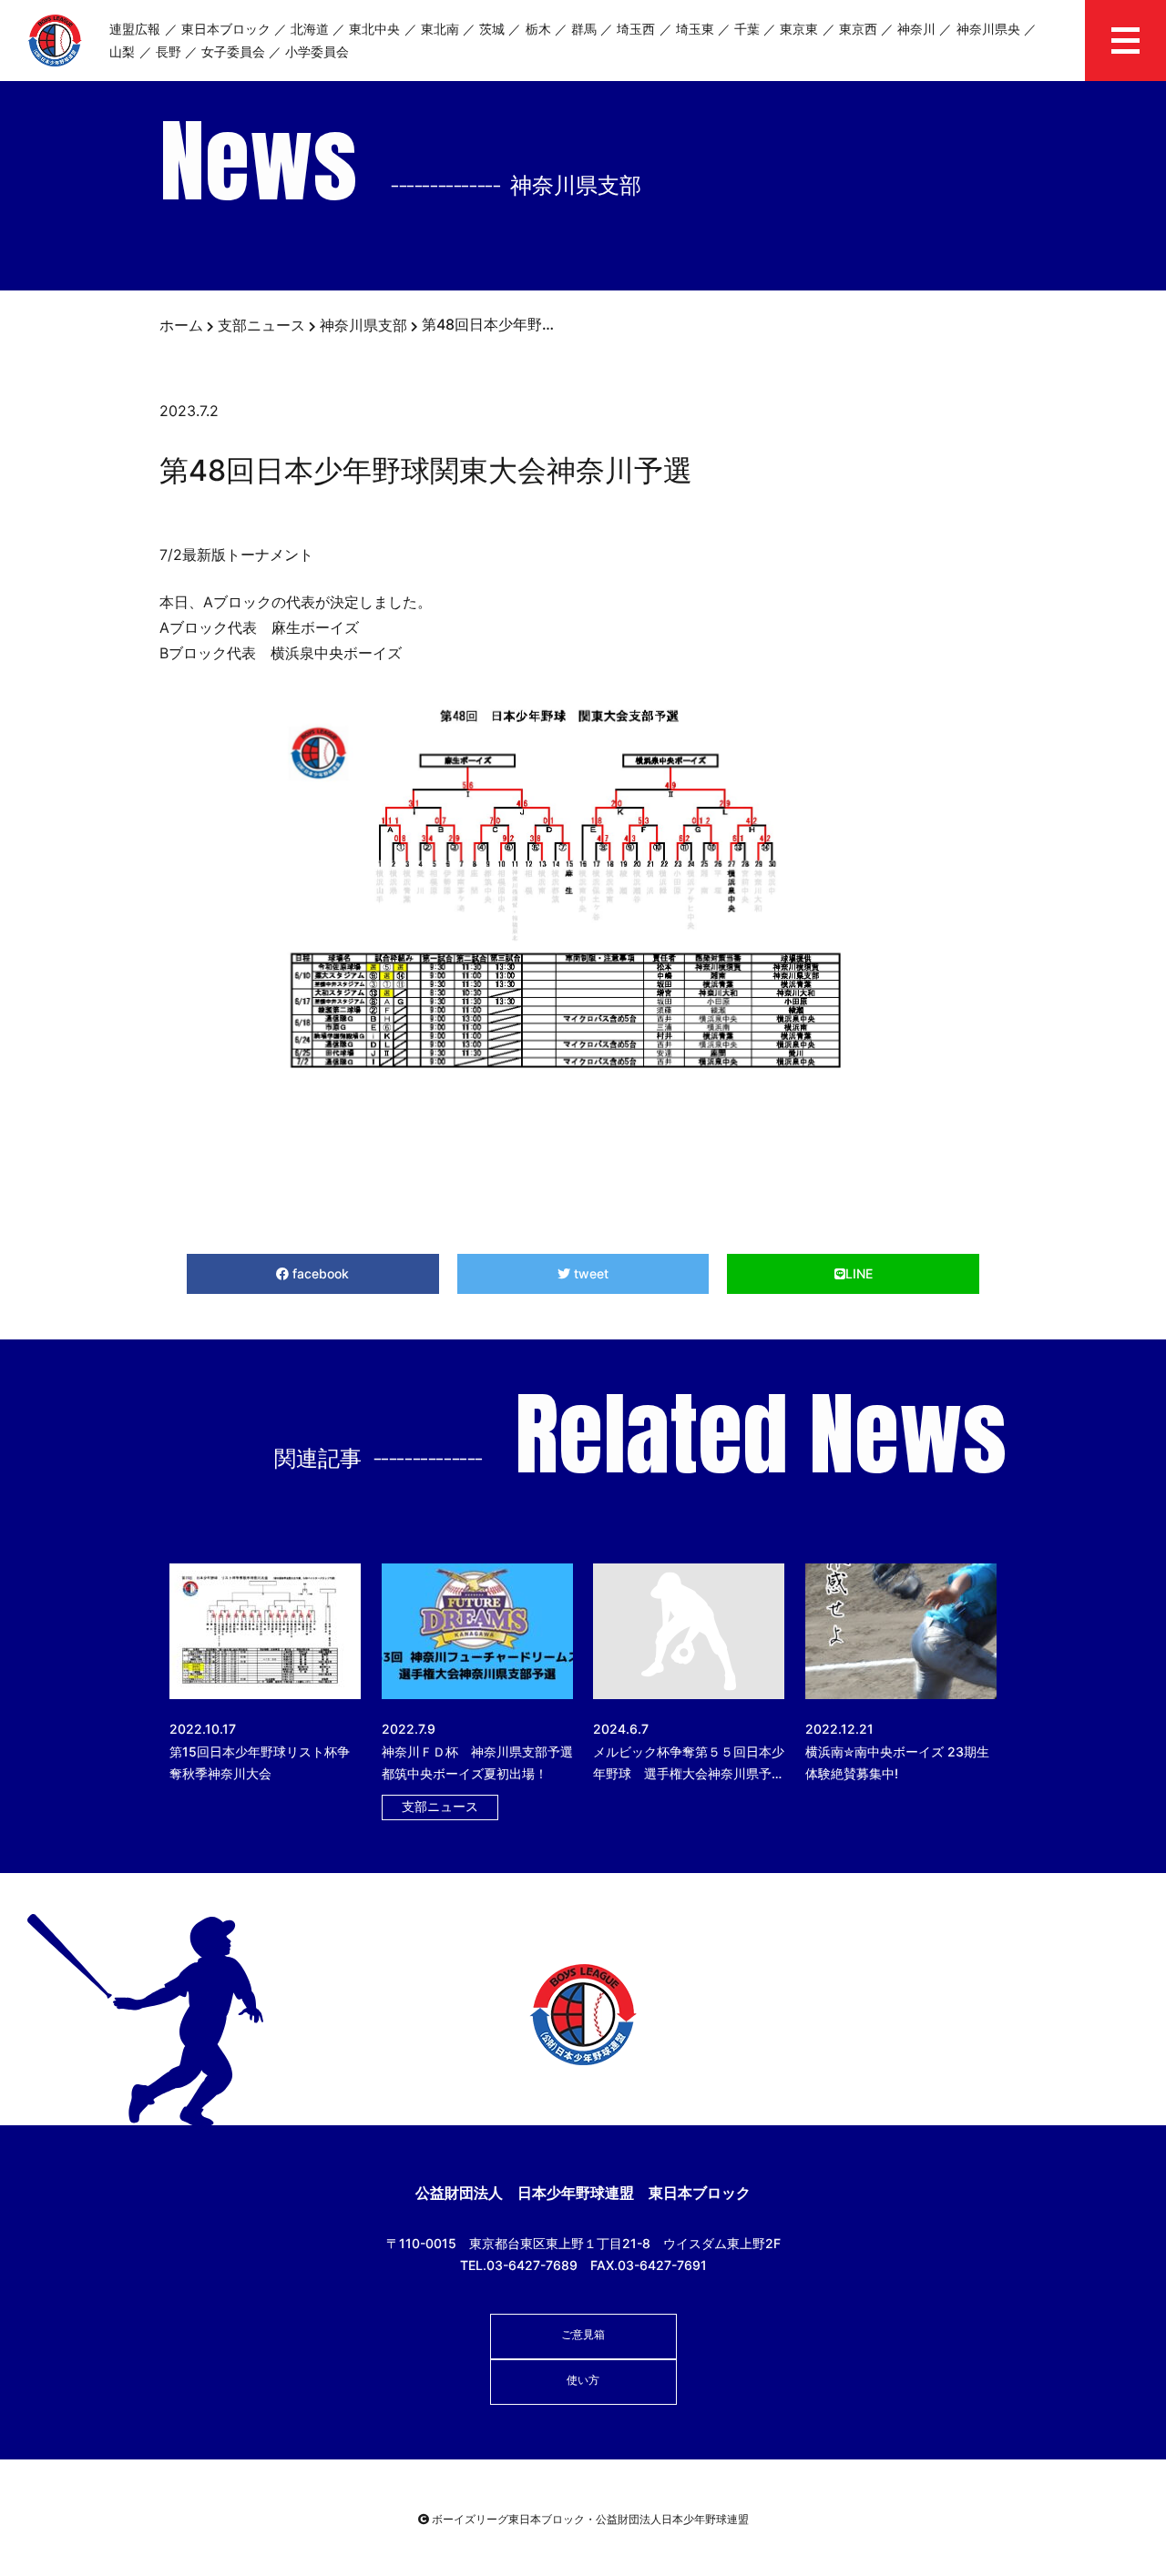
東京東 (799, 29)
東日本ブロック (226, 29)
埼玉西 (636, 29)
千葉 (747, 29)
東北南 (440, 29)
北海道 (310, 29)
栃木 (538, 29)
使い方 (583, 2380)
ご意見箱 (583, 2334)
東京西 (858, 29)
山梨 (122, 51)
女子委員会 (233, 51)
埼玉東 (695, 29)
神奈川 (916, 29)
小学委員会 (317, 51)
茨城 (492, 29)
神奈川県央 (988, 29)
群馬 (584, 29)
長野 (169, 51)
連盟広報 (135, 29)
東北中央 (374, 29)
